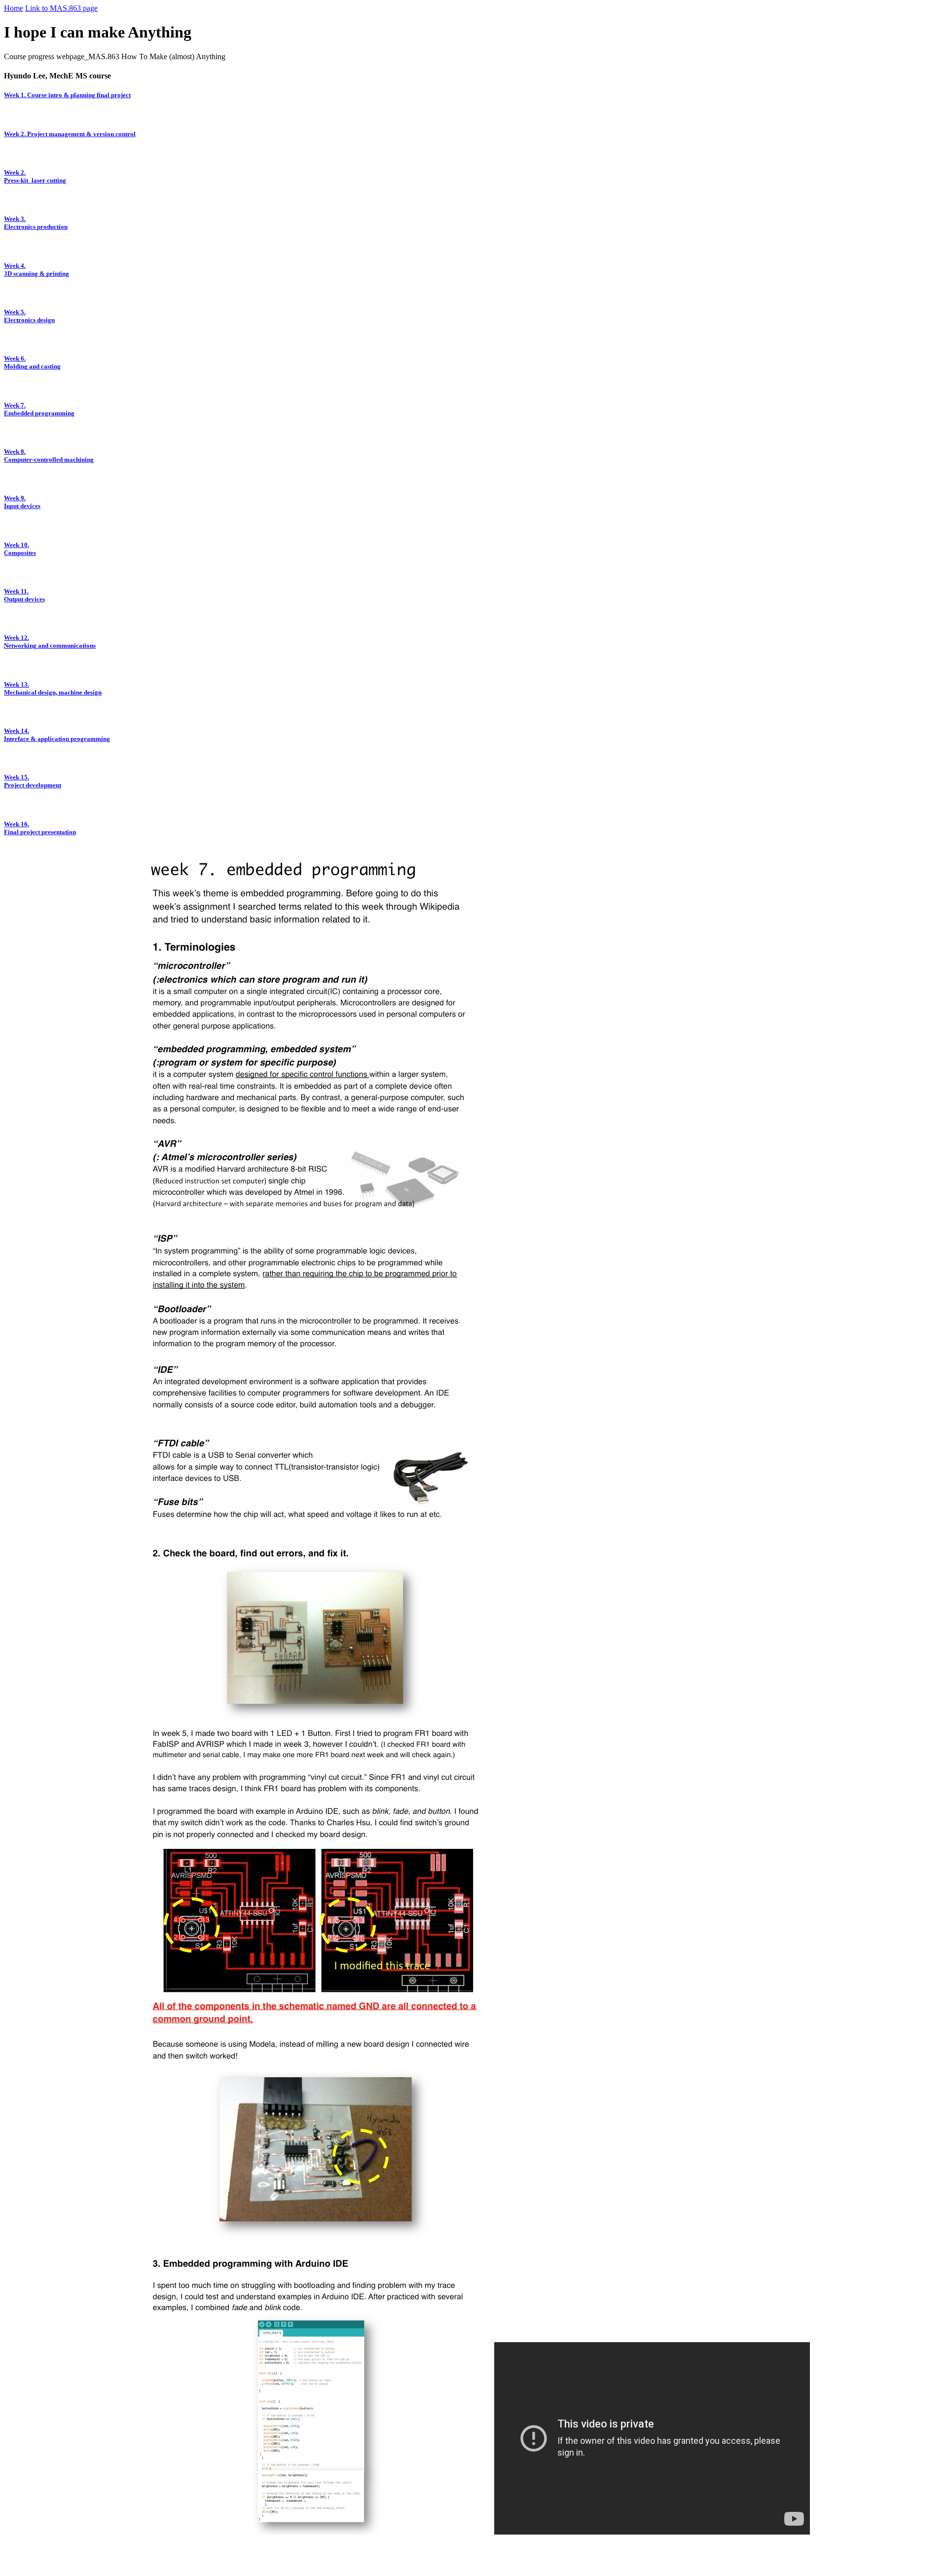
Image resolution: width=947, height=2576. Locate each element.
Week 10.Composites (20, 549)
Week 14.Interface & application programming (57, 735)
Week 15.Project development (33, 781)
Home (14, 8)
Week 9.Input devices (22, 502)
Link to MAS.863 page (61, 8)
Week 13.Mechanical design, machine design (53, 688)
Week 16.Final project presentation (40, 828)
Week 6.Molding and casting (32, 362)
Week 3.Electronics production (36, 223)
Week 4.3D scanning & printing (36, 270)
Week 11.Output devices (24, 595)
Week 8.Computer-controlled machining (49, 456)
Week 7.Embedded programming (39, 409)
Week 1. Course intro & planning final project (67, 95)
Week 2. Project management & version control (70, 134)
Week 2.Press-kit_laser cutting (35, 176)
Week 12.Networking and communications (50, 642)
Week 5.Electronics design (29, 316)
